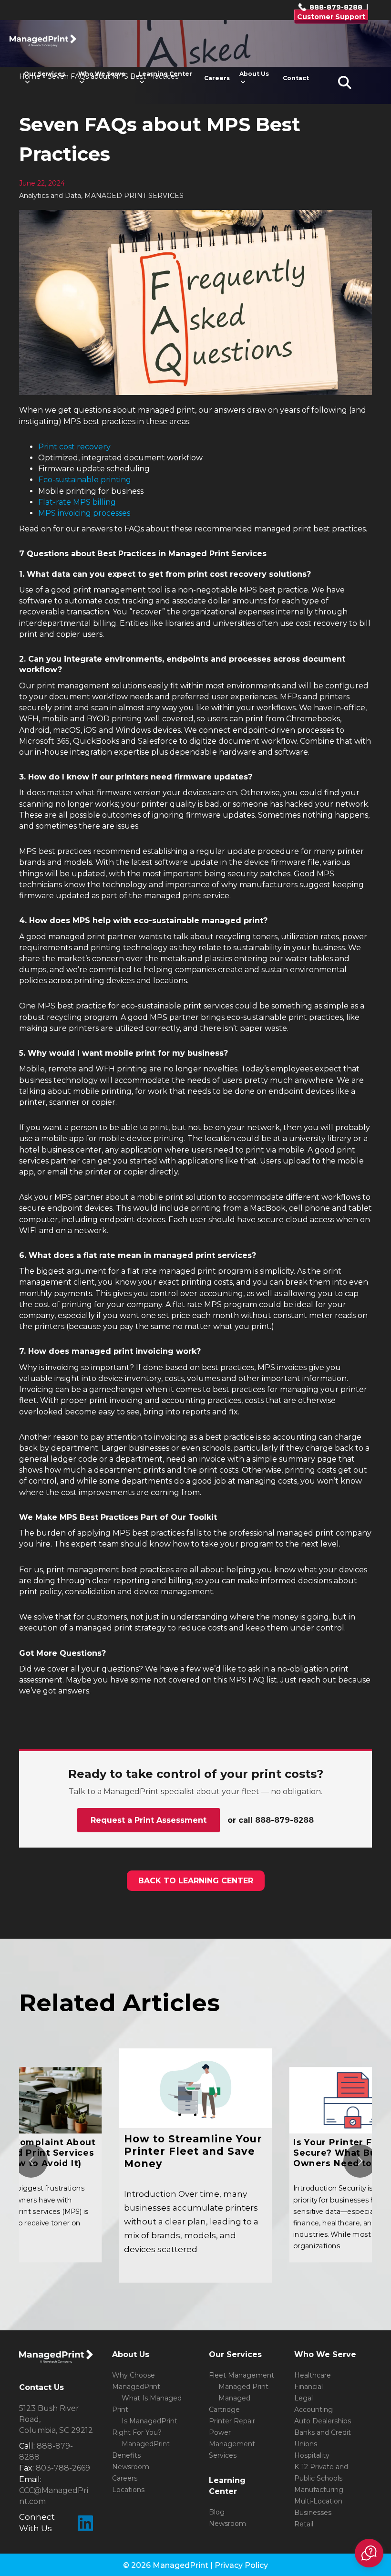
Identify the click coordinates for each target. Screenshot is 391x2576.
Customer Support (331, 17)
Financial (309, 2387)
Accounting (314, 2410)
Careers (217, 78)
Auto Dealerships (323, 2421)
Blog (217, 2512)
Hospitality (312, 2455)
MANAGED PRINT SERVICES (134, 196)
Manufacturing (319, 2490)
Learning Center (165, 74)
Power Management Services (232, 2444)
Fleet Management (242, 2375)
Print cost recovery (74, 447)
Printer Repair (232, 2421)
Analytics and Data (50, 196)
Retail (304, 2524)
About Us (254, 74)
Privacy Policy (241, 2565)
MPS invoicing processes (84, 513)
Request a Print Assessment (149, 1820)
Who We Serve (102, 74)
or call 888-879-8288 (271, 1820)
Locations (128, 2490)
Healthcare (313, 2375)
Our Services (45, 74)
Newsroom (131, 2467)
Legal (304, 2398)
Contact (296, 78)
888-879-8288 (335, 7)
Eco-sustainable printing (85, 480)
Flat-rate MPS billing (77, 502)
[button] (369, 2553)
